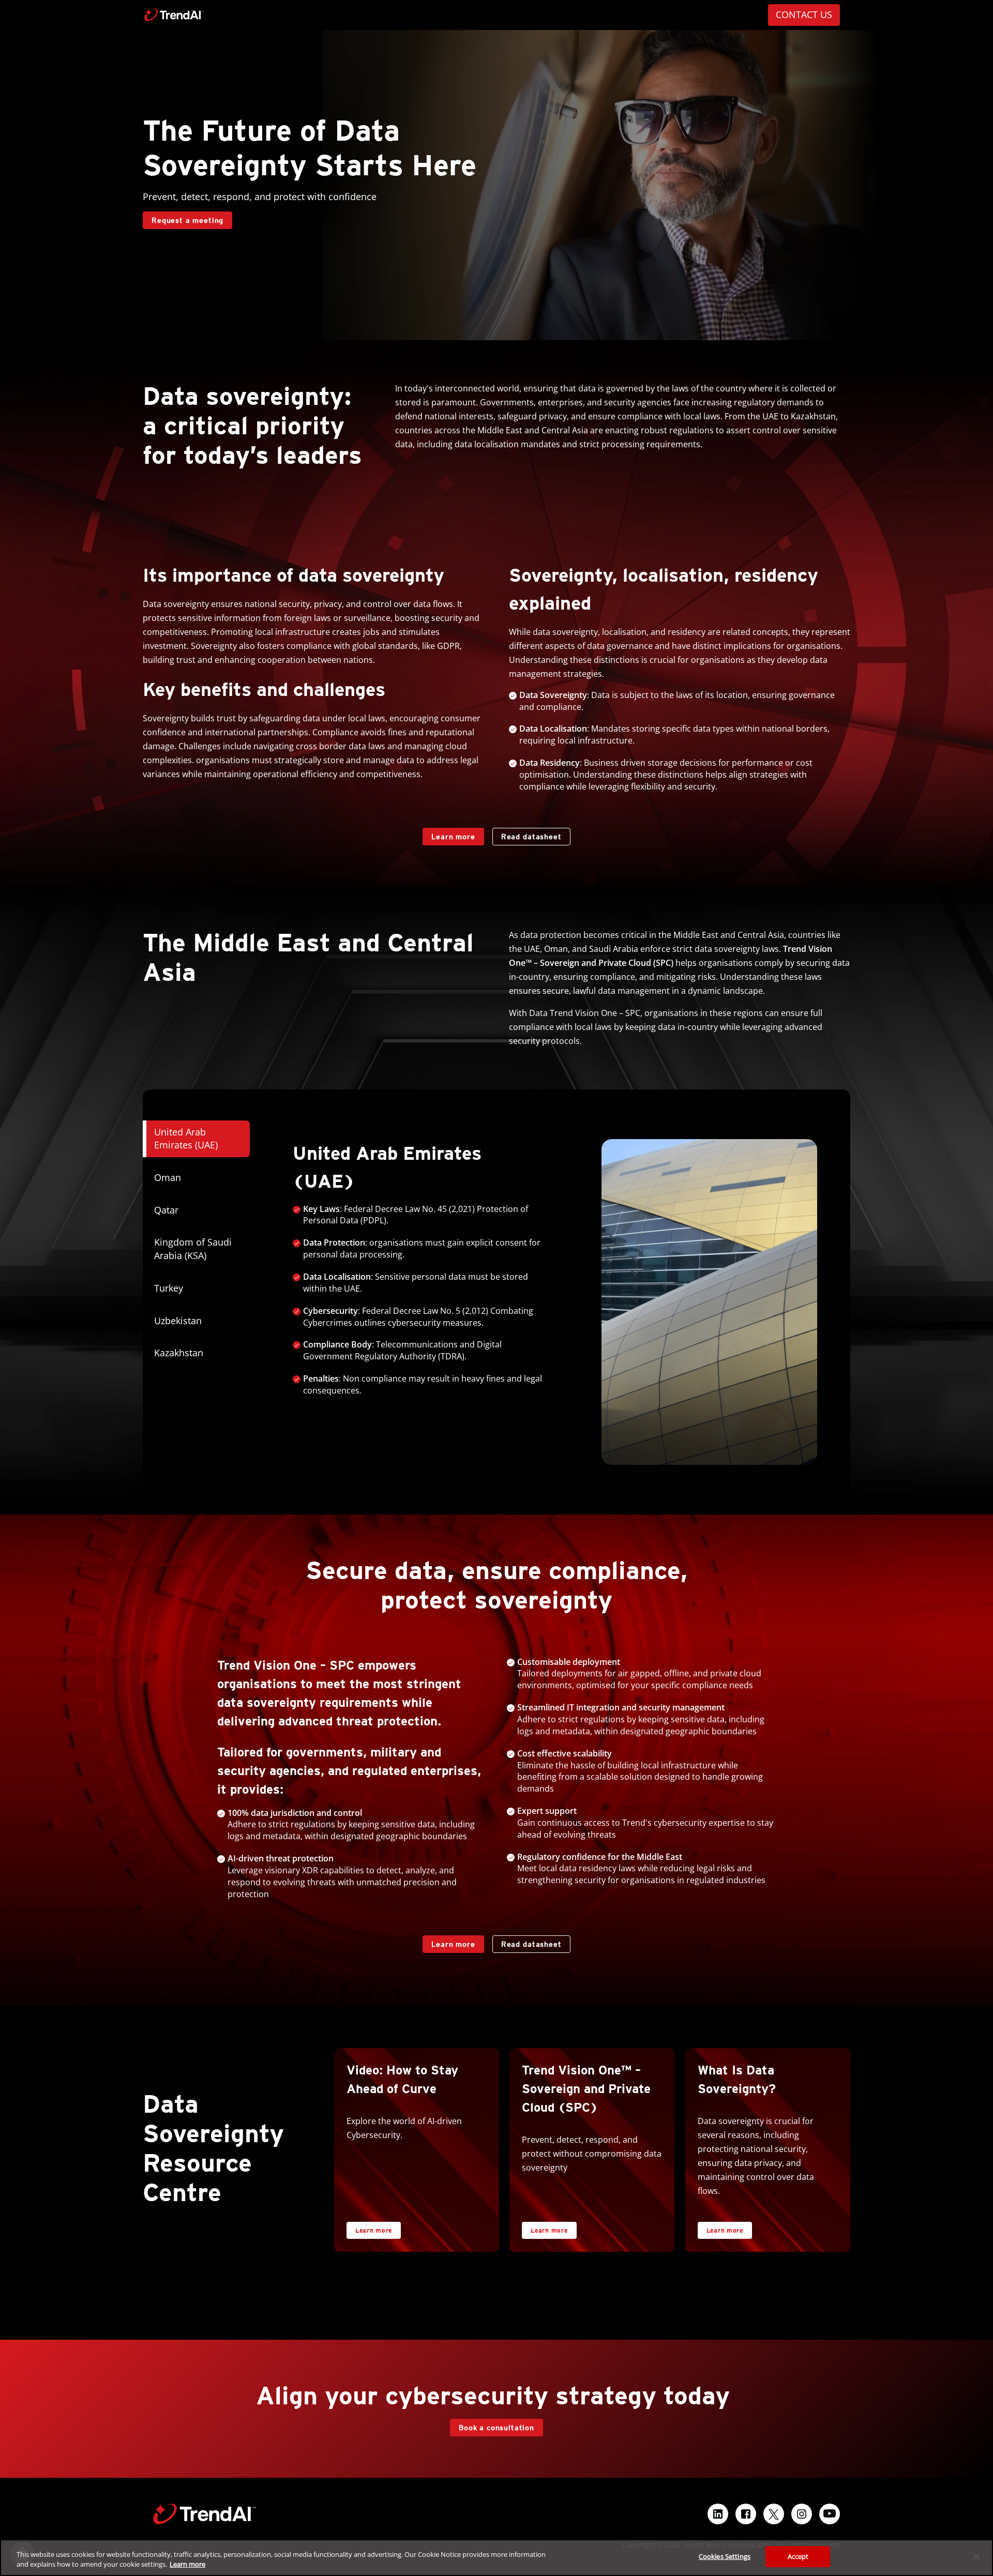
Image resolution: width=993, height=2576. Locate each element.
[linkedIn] (718, 2514)
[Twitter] (774, 2514)
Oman (168, 1177)
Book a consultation (496, 2428)
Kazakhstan (179, 1353)
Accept (798, 2556)
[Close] (976, 2556)
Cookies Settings (725, 2556)
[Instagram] (802, 2514)
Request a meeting (187, 220)
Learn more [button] (374, 2230)
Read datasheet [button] (531, 837)
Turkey (169, 1288)
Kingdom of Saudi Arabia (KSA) (193, 1249)
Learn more (449, 834)
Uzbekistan (178, 1321)
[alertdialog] (496, 2558)
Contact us (804, 14)
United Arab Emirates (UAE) (186, 1139)
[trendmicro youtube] (830, 2514)
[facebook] (746, 2514)
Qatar (166, 1210)
